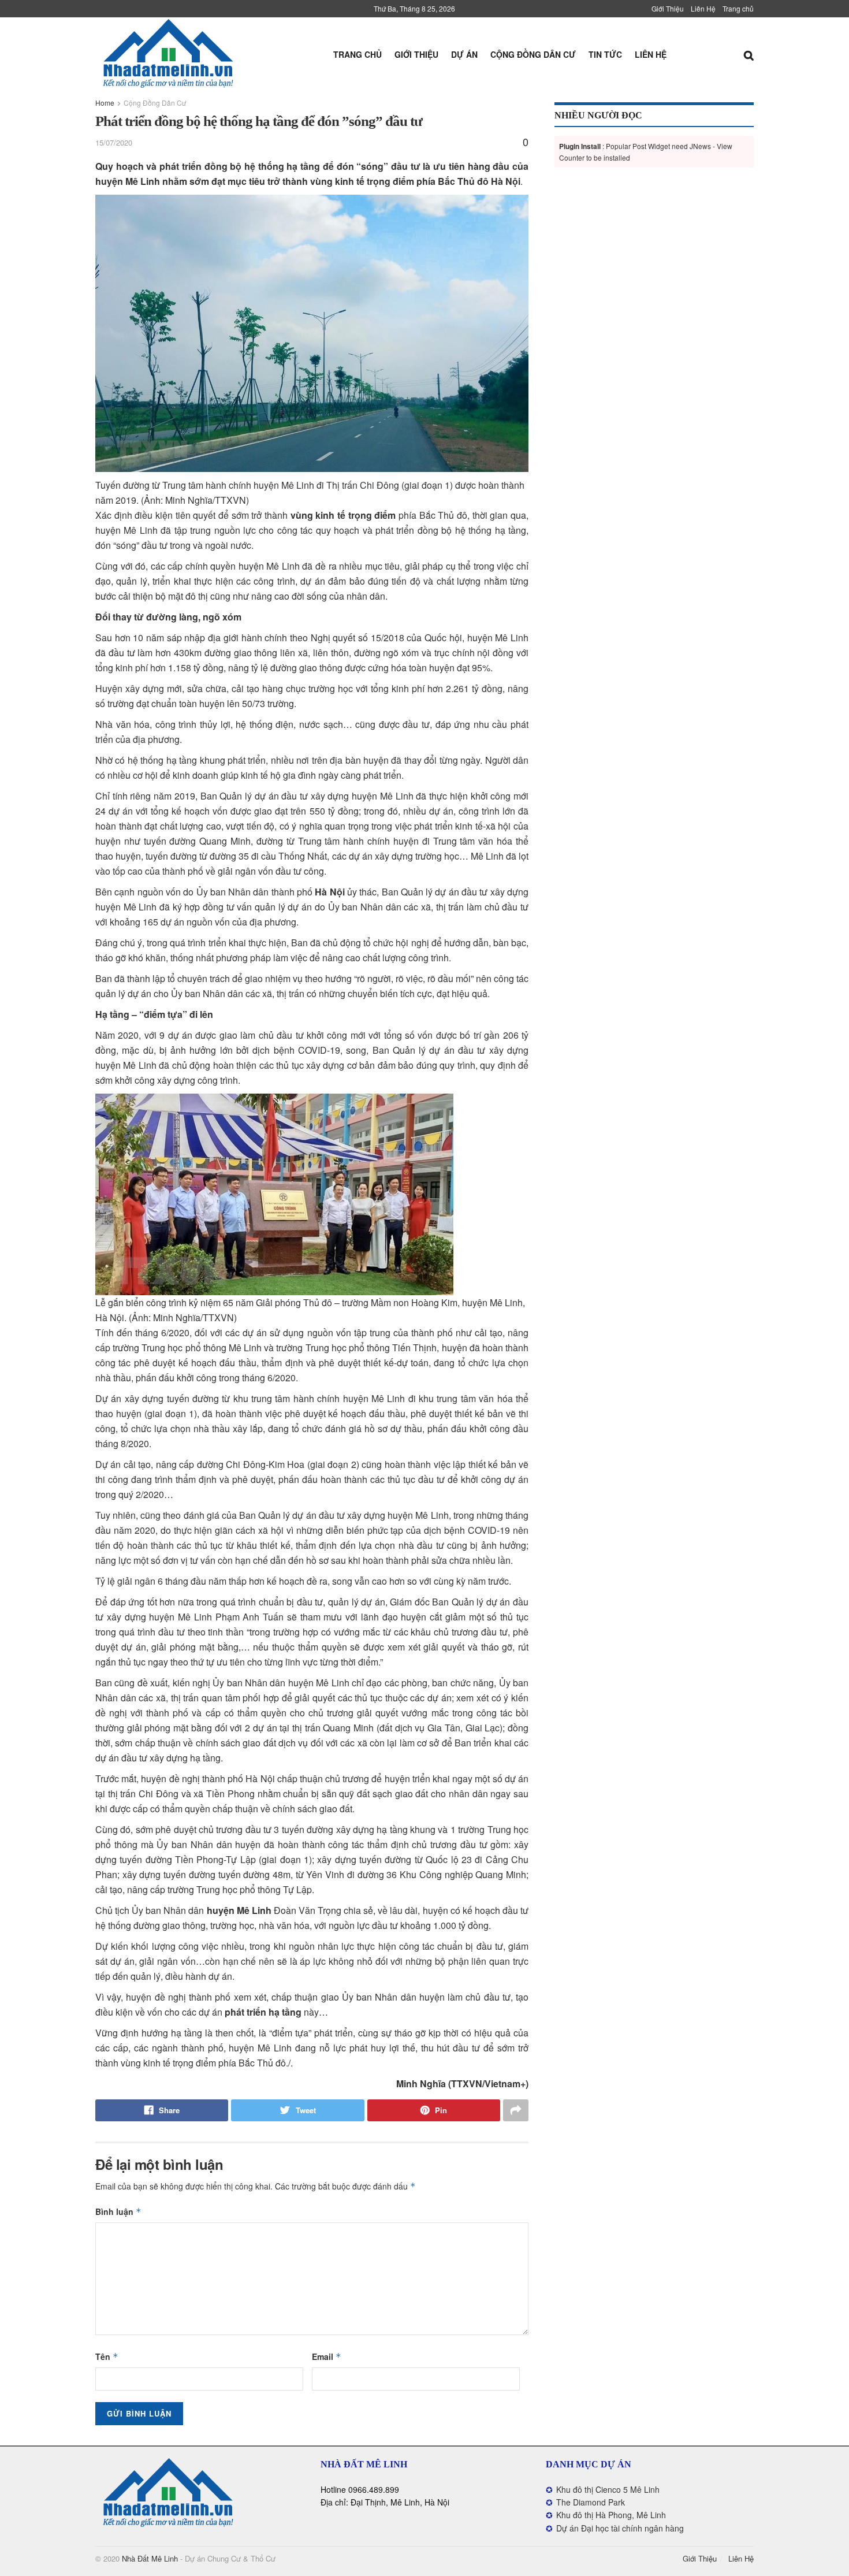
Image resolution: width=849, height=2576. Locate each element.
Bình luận (118, 2211)
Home (105, 103)
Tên (107, 2356)
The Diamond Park (591, 2502)
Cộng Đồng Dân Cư (533, 54)
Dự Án (464, 54)
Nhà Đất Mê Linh (150, 2558)
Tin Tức (605, 54)
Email (327, 2356)
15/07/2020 (114, 142)
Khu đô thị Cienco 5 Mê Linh (608, 2489)
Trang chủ (738, 8)
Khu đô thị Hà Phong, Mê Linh (611, 2515)
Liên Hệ (703, 8)
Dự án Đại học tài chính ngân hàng (620, 2528)
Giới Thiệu (668, 8)
